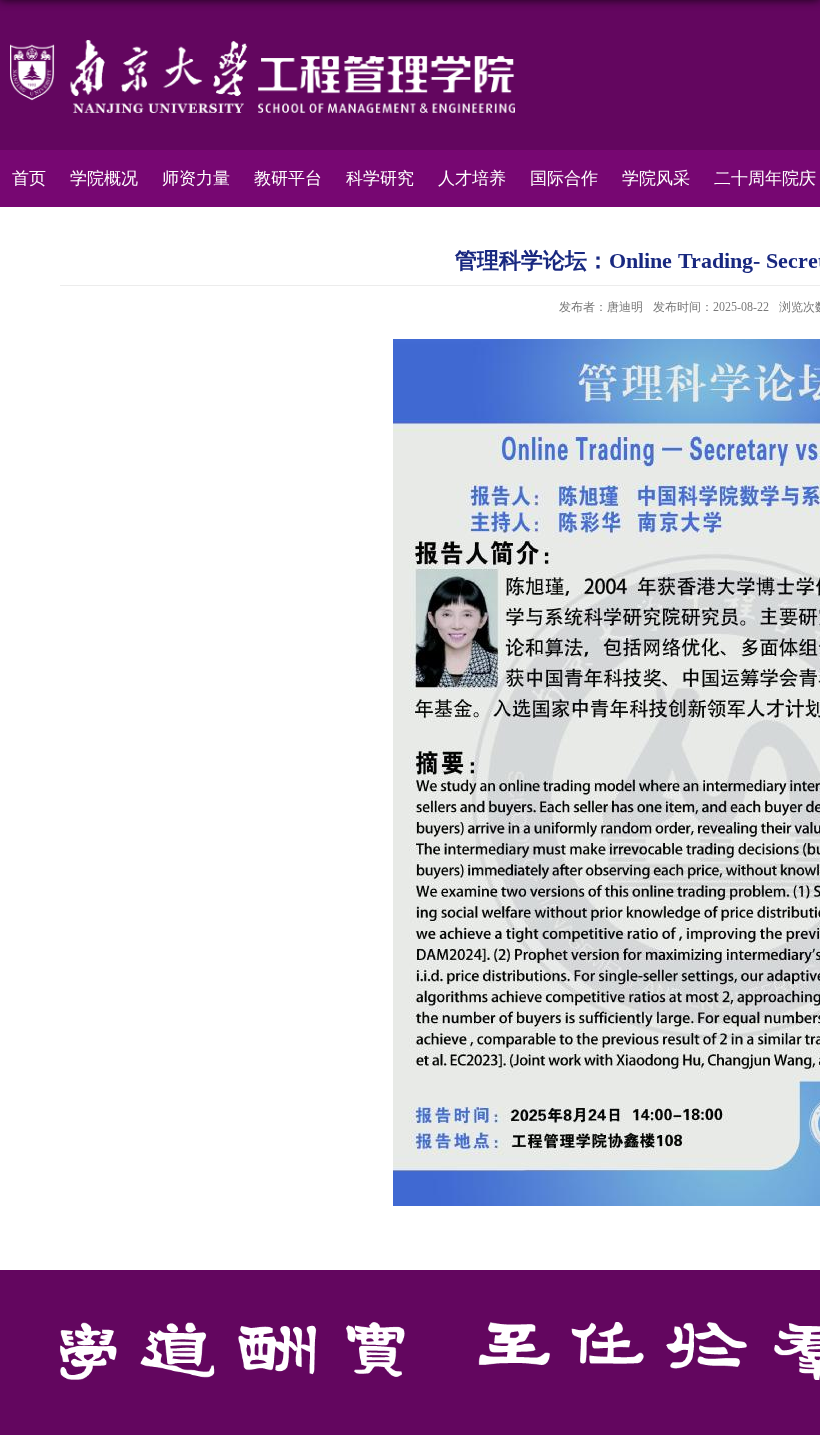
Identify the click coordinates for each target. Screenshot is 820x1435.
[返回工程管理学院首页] (262, 46)
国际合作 (564, 178)
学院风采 (656, 178)
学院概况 (104, 178)
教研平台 (288, 178)
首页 (29, 178)
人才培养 (472, 178)
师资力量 (196, 178)
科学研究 (380, 178)
